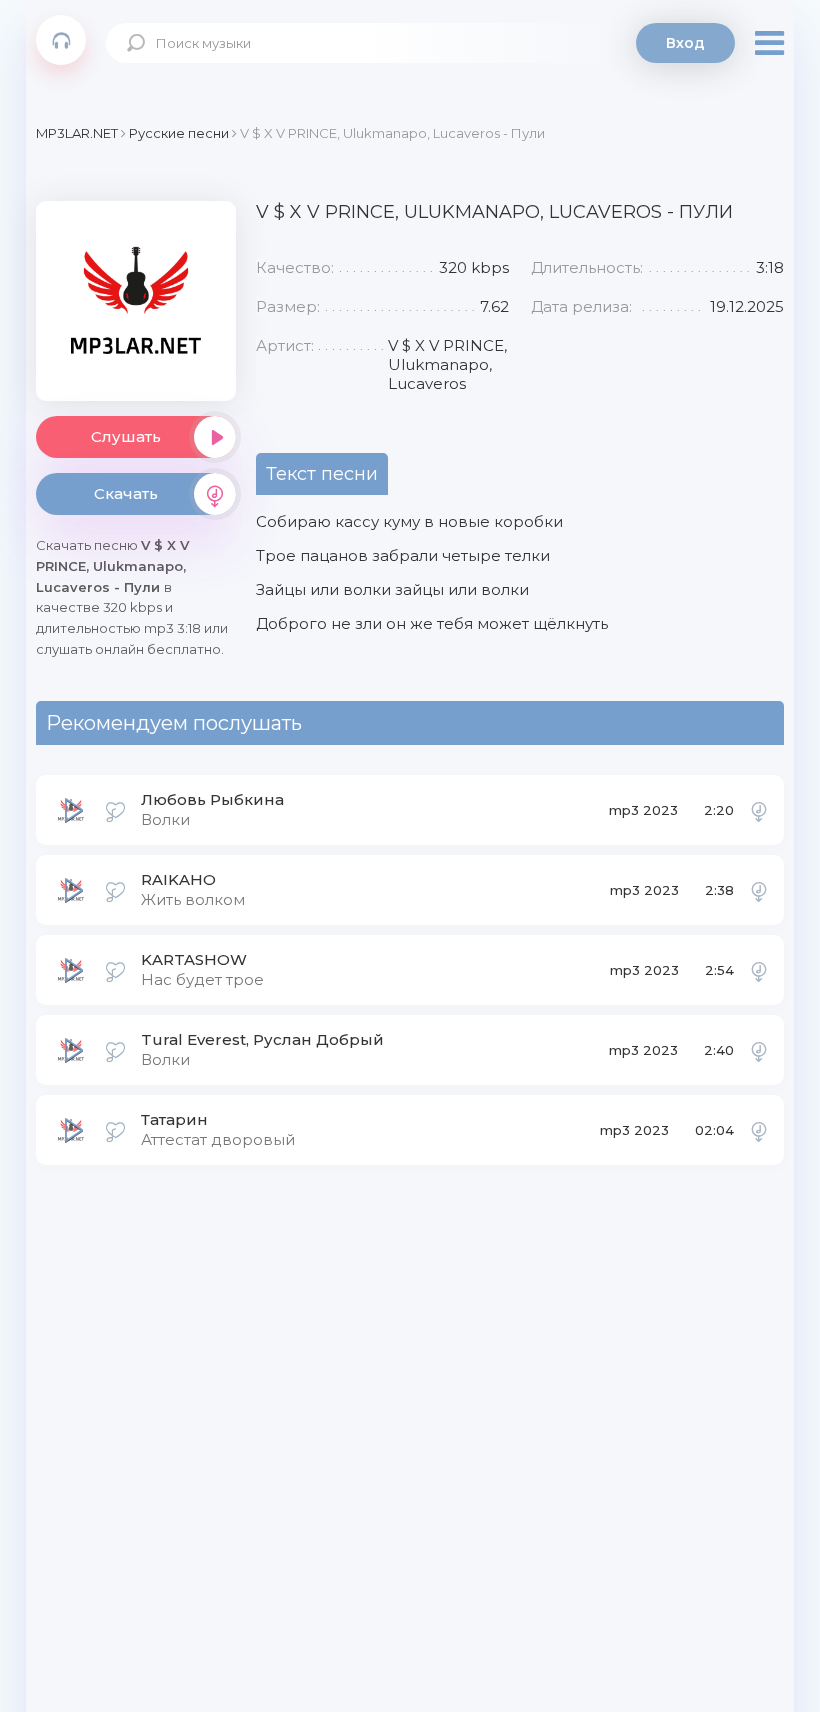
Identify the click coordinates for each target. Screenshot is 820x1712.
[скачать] (759, 810)
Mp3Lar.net (61, 40)
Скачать (126, 493)
